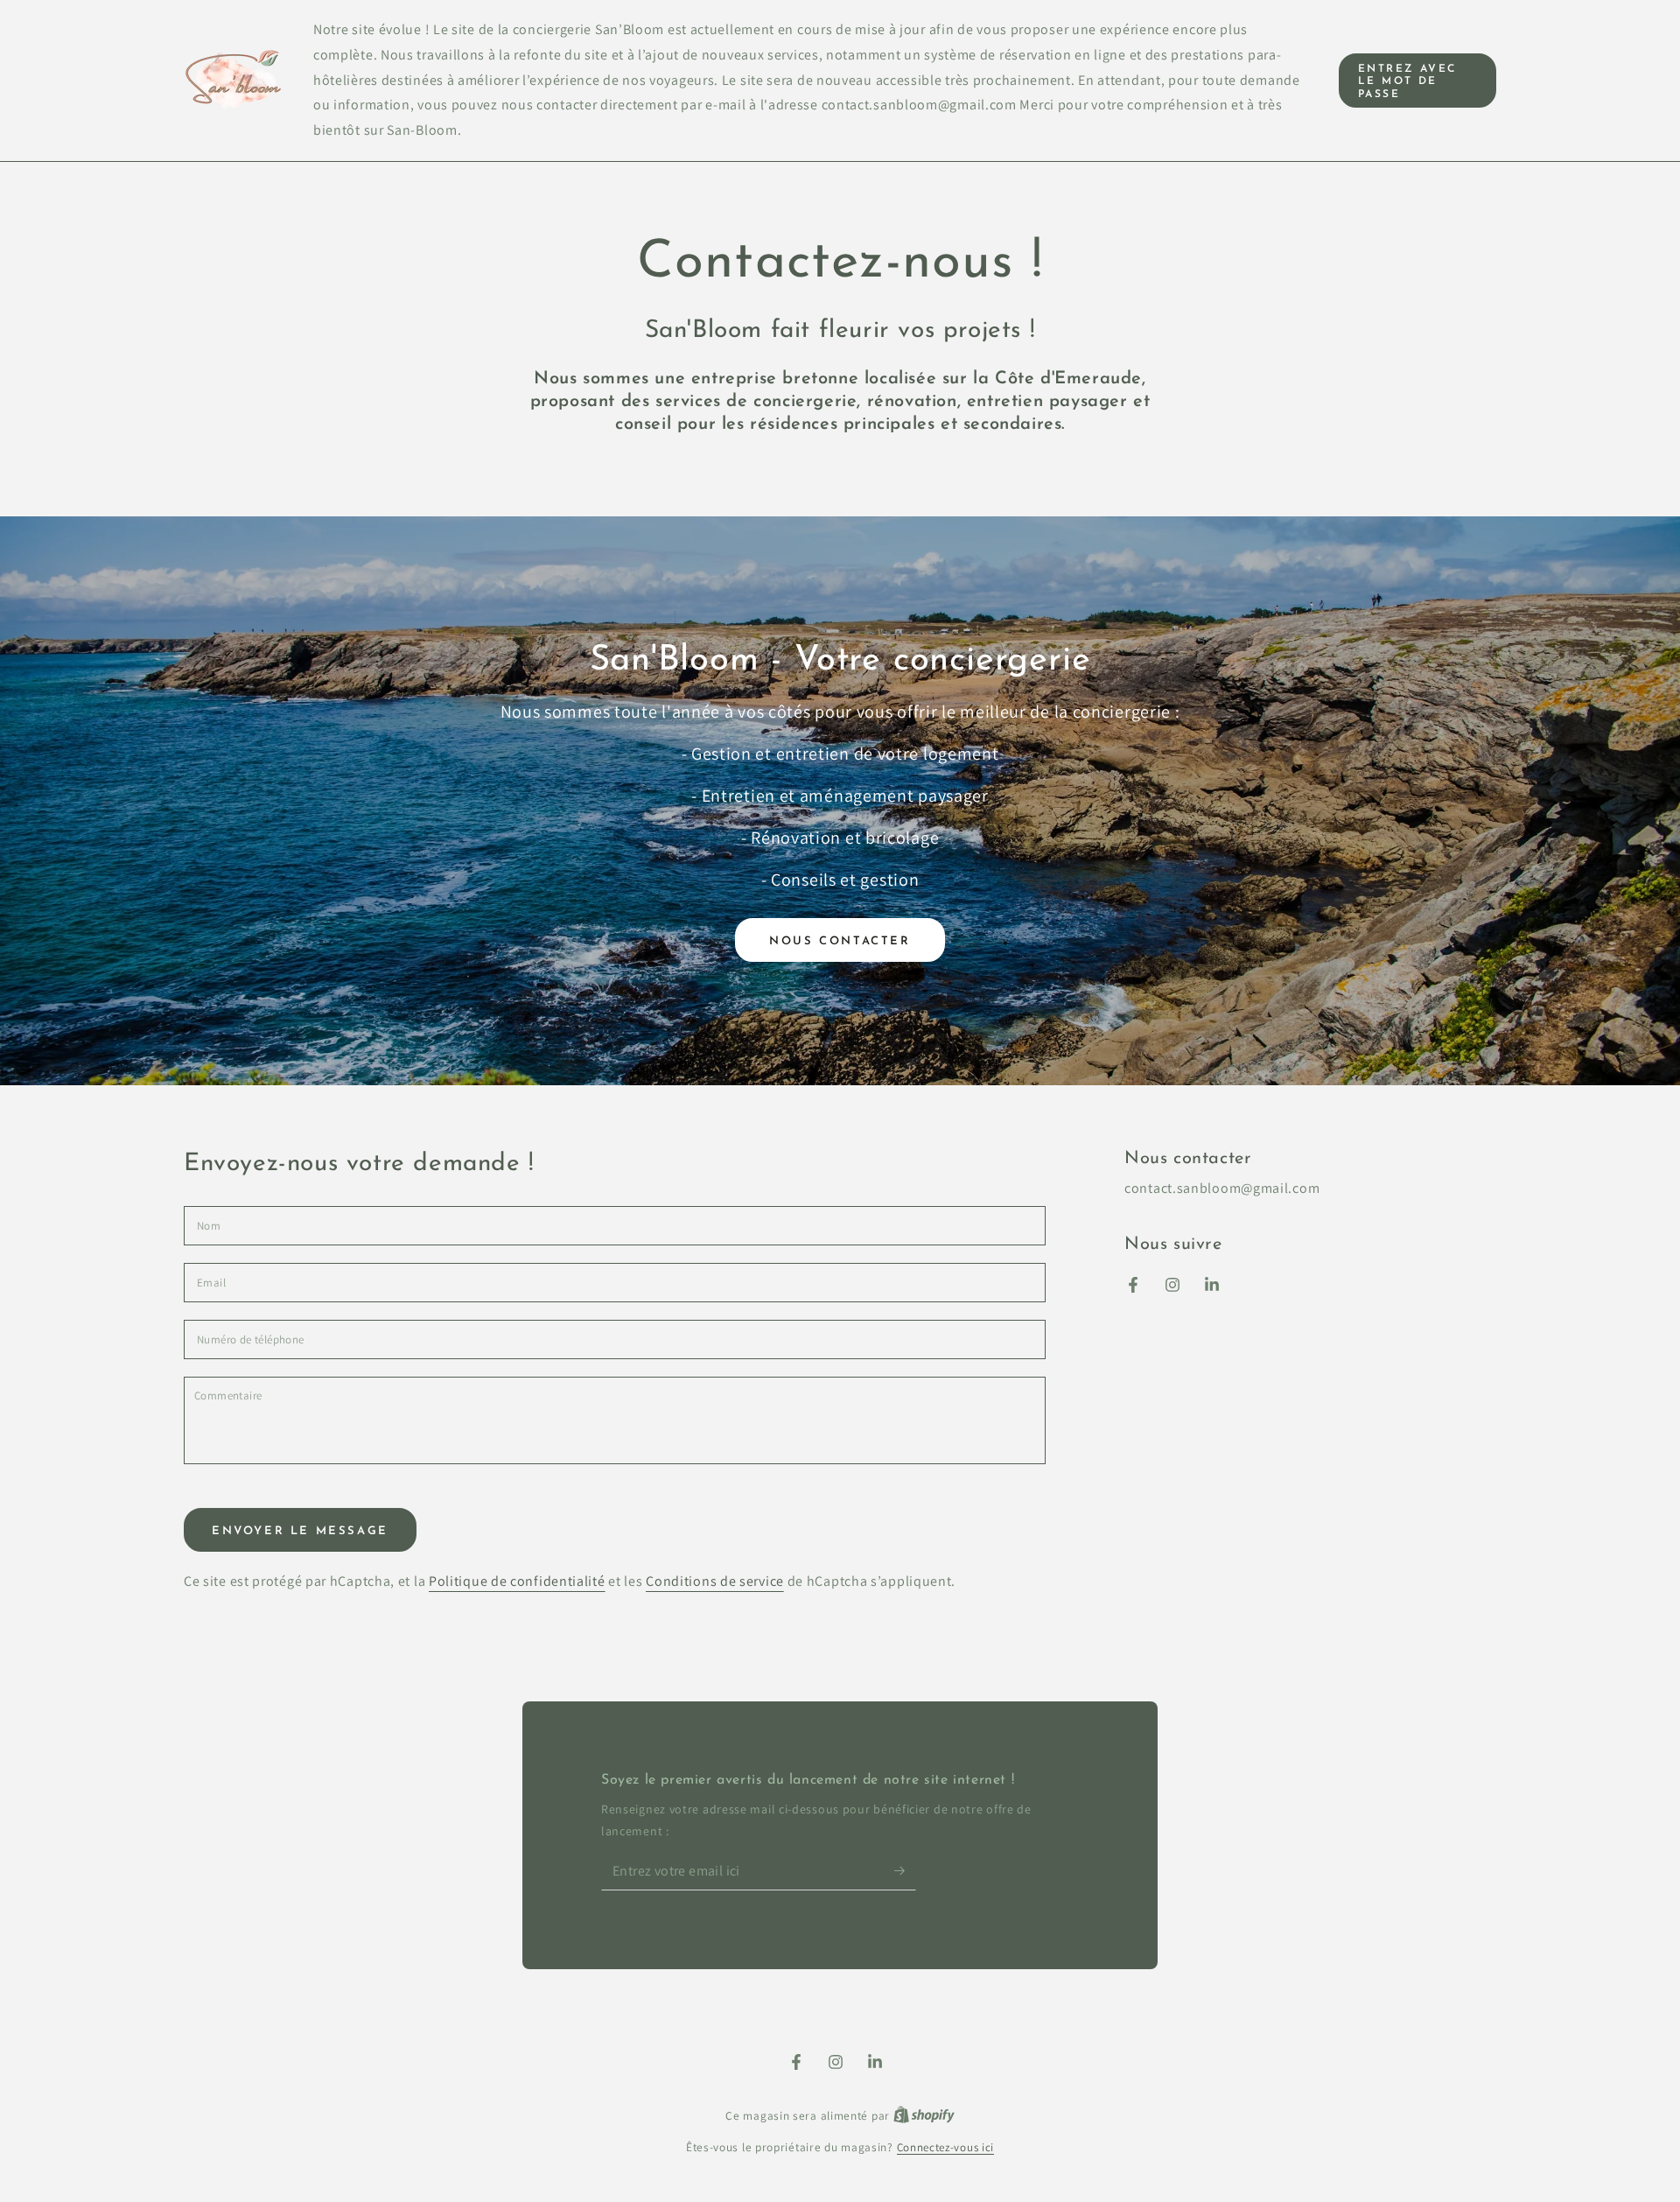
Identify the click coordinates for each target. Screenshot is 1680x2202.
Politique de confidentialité (517, 1581)
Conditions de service (715, 1581)
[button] (1417, 81)
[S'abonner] (905, 1870)
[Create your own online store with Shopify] (924, 2116)
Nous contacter (840, 941)
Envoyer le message (300, 1531)
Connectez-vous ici (946, 2147)
